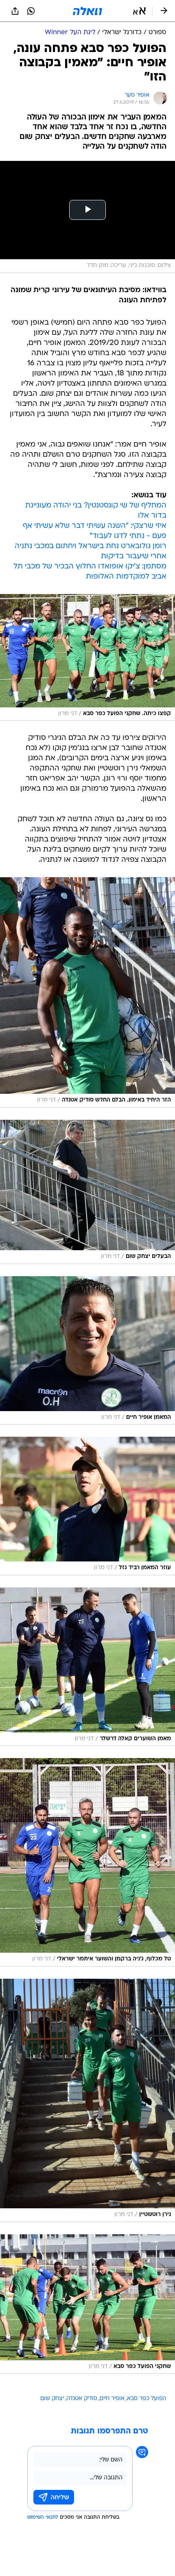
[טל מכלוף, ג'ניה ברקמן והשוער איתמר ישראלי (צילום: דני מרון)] (87, 1862)
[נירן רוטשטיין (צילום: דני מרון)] (87, 2100)
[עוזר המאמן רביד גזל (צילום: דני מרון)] (87, 1506)
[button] (139, 11)
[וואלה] (87, 11)
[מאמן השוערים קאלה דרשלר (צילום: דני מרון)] (87, 1667)
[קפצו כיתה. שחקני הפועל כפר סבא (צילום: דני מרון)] (87, 658)
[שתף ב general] (15, 11)
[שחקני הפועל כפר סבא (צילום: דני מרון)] (87, 2304)
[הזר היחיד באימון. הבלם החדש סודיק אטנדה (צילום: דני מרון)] (87, 992)
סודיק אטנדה (82, 2399)
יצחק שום (52, 2399)
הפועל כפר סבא (147, 2399)
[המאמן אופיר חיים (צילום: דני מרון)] (87, 1350)
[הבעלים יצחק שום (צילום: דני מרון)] (87, 1192)
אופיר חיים (112, 2399)
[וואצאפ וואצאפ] (31, 11)
